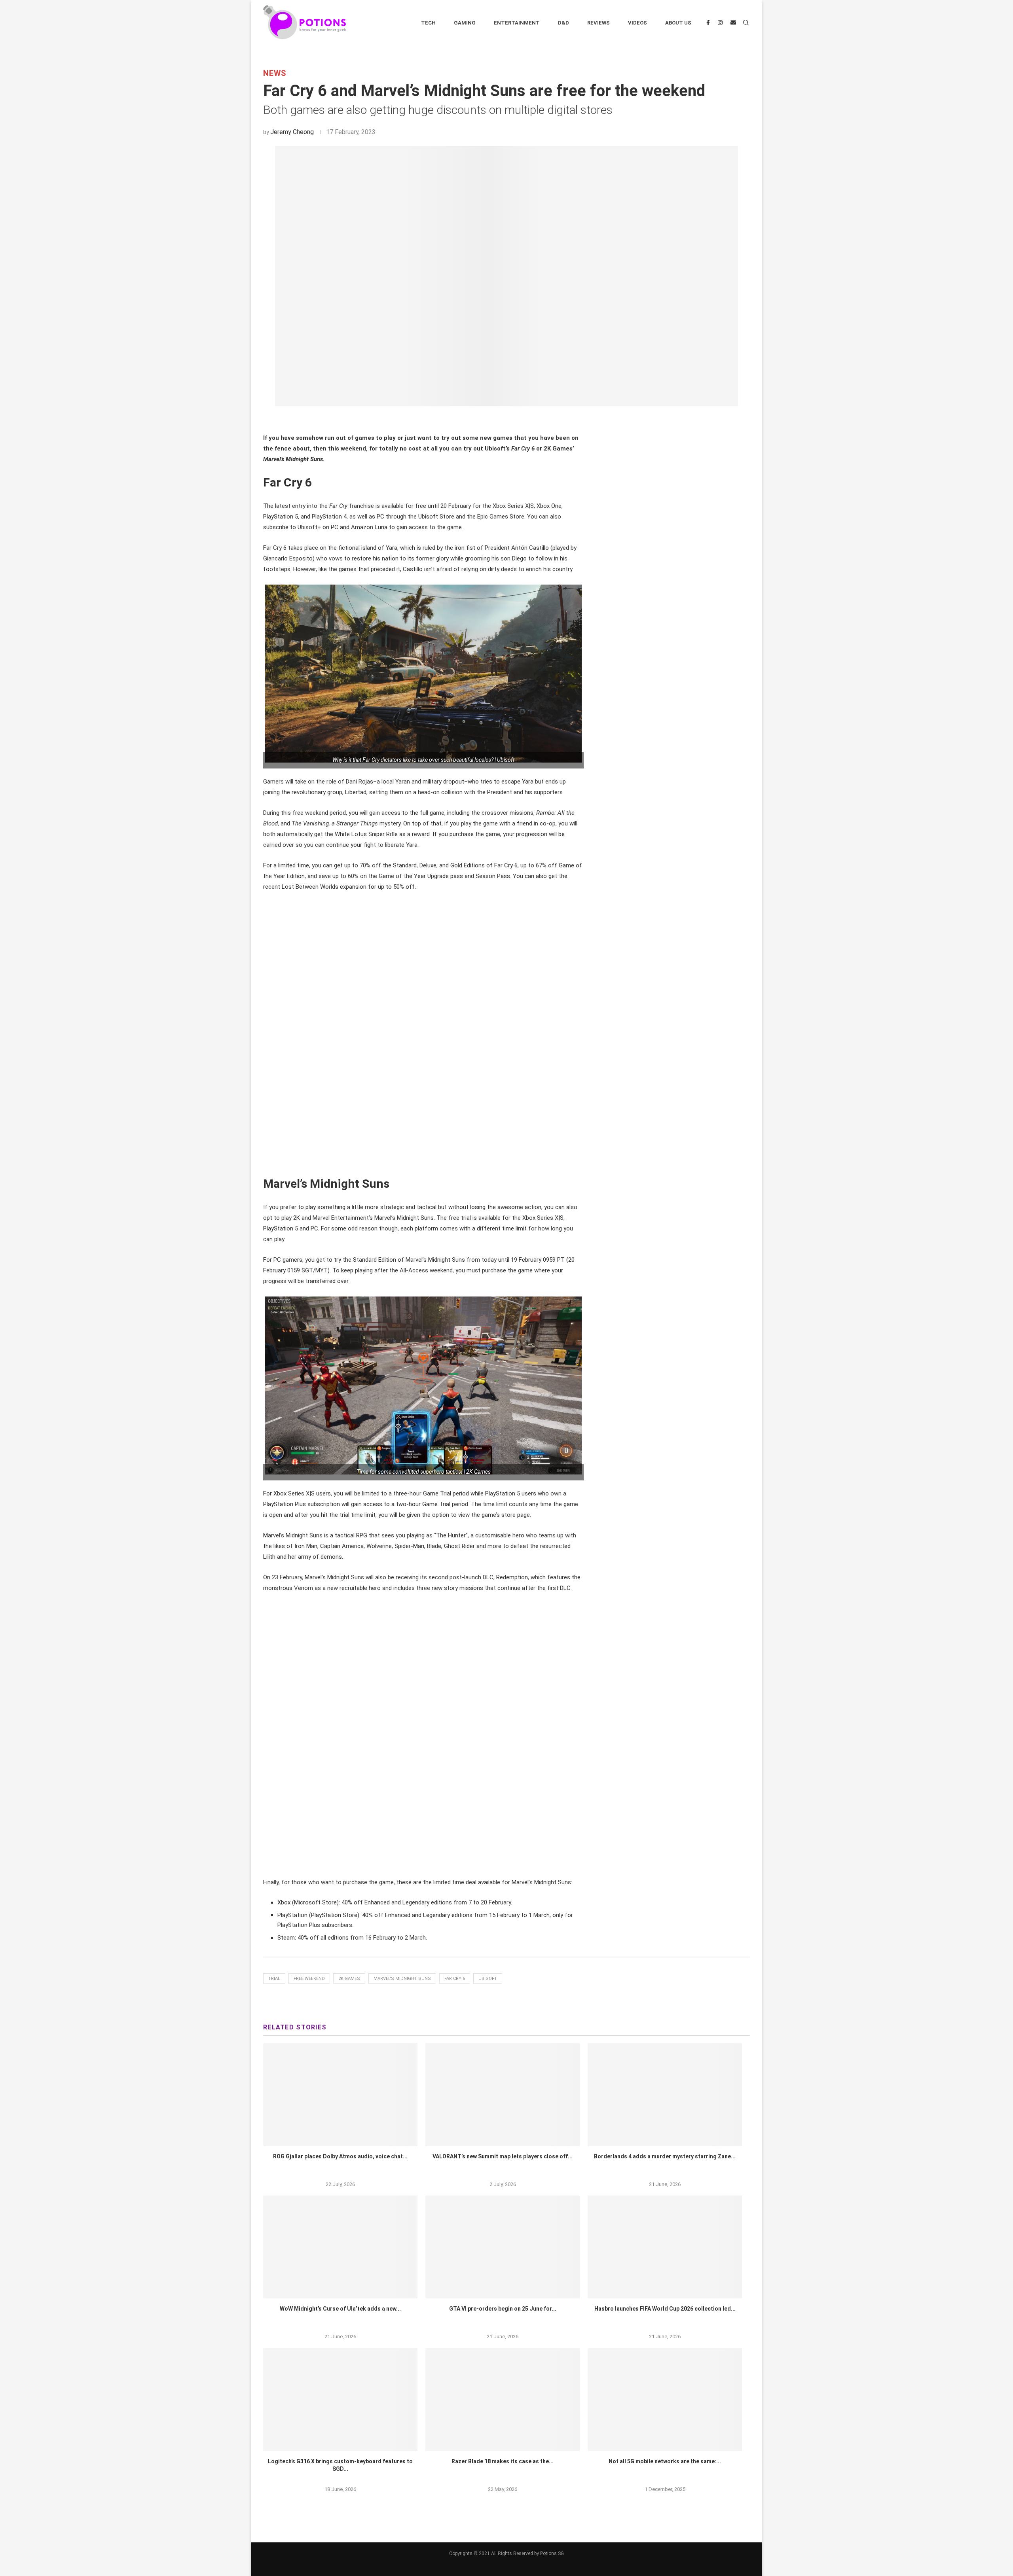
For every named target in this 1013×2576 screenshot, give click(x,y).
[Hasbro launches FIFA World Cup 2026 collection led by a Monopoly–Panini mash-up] (665, 2247)
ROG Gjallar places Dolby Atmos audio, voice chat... (340, 2156)
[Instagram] (720, 23)
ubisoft (488, 1979)
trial (274, 1979)
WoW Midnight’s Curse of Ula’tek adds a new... (340, 2309)
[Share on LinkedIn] (503, 420)
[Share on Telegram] (521, 420)
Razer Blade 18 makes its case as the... (503, 2461)
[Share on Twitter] (494, 420)
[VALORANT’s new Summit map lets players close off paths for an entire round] (503, 2095)
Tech (428, 23)
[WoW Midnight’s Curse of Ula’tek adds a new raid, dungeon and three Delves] (340, 2247)
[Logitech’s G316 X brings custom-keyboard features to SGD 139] (340, 2400)
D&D (563, 23)
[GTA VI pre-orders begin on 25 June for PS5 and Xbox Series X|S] (503, 2247)
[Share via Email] (531, 420)
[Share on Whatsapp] (512, 420)
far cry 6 (455, 1979)
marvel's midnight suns (402, 1979)
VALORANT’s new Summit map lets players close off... (503, 2156)
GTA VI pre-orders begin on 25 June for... (503, 2309)
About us (678, 23)
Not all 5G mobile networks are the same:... (665, 2461)
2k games (349, 1979)
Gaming (465, 23)
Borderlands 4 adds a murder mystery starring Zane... (665, 2156)
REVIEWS (599, 23)
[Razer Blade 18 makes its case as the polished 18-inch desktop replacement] (503, 2400)
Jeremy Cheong (292, 132)
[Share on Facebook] (486, 420)
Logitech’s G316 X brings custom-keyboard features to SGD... (340, 2465)
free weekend (309, 1979)
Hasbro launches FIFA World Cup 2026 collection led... (665, 2309)
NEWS (275, 73)
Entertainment (517, 23)
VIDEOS (637, 23)
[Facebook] (708, 23)
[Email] (733, 23)
